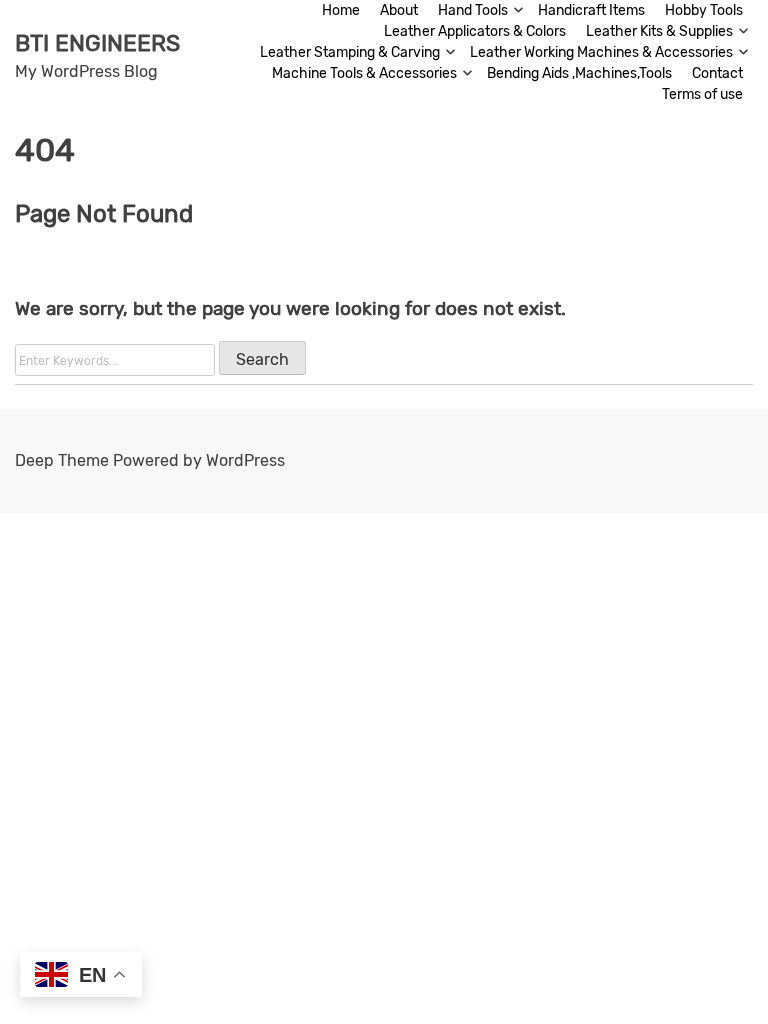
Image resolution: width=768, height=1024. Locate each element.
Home (341, 10)
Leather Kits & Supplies (659, 31)
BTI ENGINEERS (97, 43)
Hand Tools (473, 10)
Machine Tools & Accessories (364, 73)
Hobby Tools (704, 10)
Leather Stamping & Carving (350, 52)
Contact (717, 73)
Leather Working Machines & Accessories (601, 52)
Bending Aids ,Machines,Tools (579, 73)
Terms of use (702, 94)
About (399, 10)
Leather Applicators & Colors (475, 31)
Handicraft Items (591, 10)
